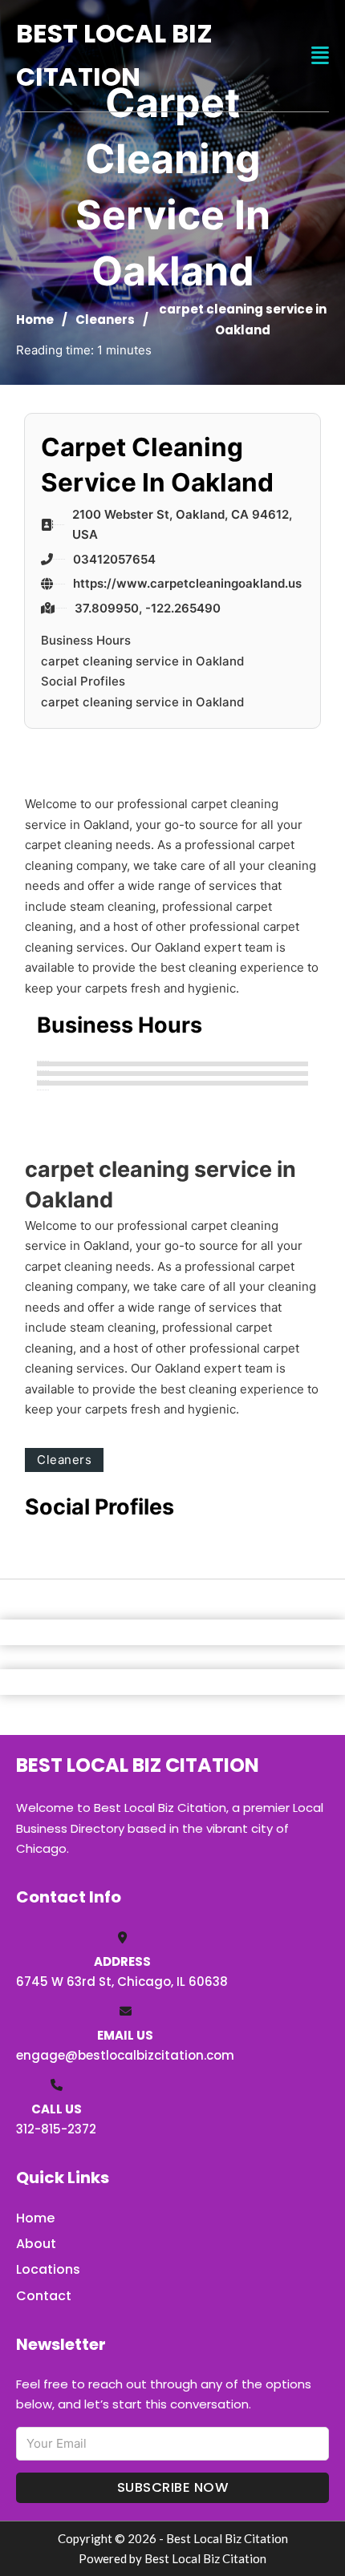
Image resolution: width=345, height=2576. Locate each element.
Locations (48, 2269)
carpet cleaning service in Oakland (142, 661)
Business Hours (86, 640)
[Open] (320, 56)
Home (35, 319)
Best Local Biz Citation (114, 55)
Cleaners (105, 319)
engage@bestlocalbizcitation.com (125, 2055)
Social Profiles (83, 681)
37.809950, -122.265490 (148, 608)
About (36, 2244)
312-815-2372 (56, 2129)
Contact (44, 2296)
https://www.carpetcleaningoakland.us (187, 583)
